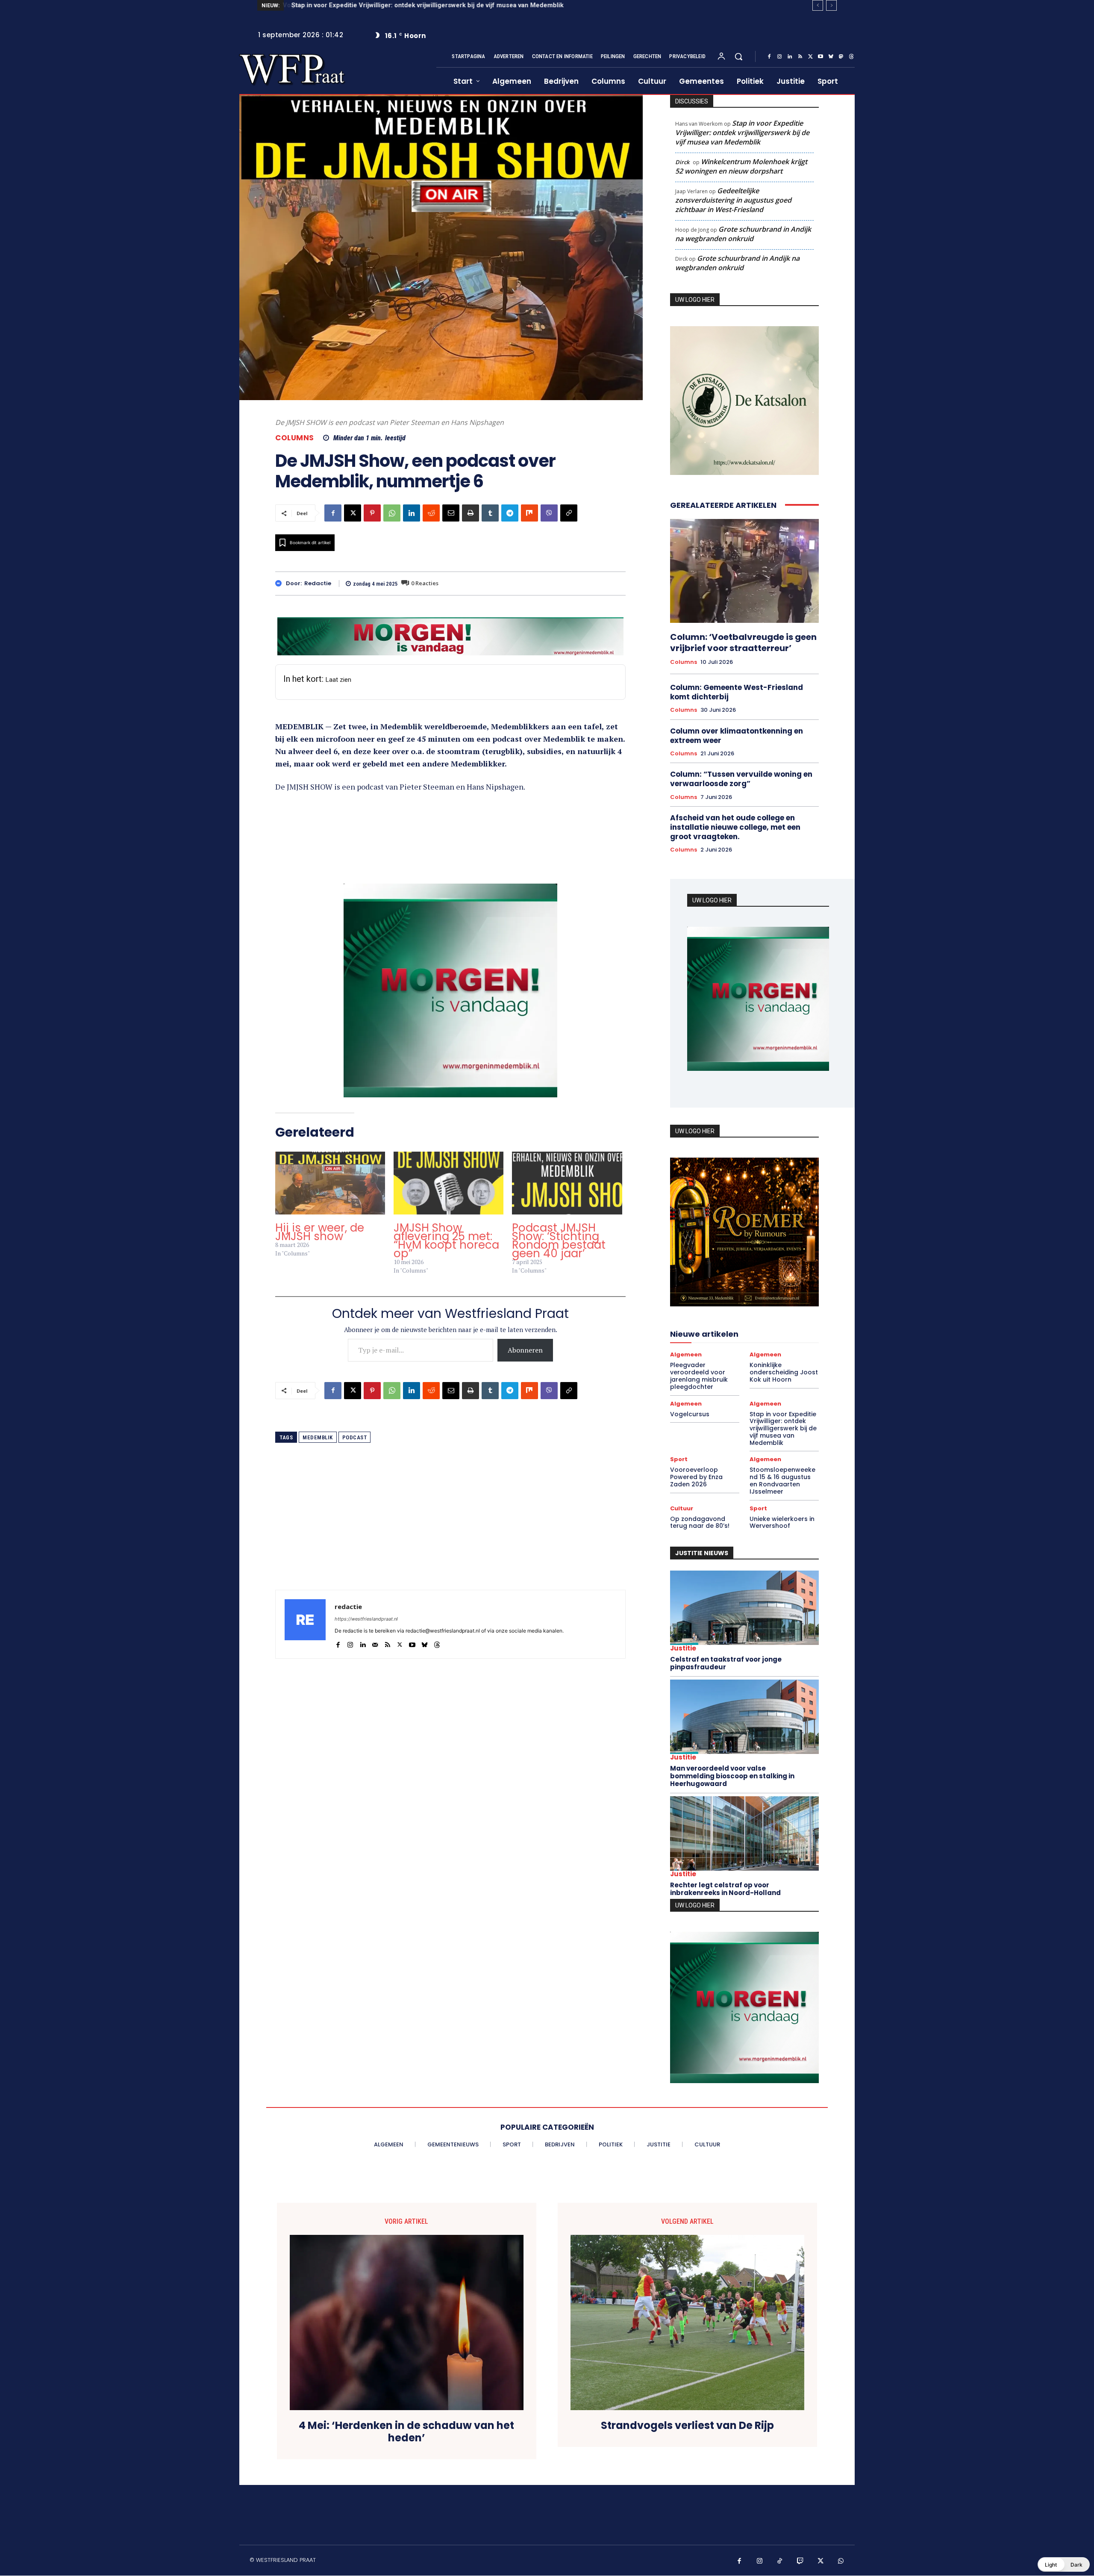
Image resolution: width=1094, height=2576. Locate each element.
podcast (355, 1437)
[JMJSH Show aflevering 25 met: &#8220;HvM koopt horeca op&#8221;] (448, 1183)
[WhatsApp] (392, 513)
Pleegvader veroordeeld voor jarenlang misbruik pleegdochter (699, 1376)
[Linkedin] (790, 57)
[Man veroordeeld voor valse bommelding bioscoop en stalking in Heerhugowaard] (744, 1717)
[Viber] (549, 513)
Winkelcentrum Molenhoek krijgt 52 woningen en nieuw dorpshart (741, 166)
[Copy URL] (569, 513)
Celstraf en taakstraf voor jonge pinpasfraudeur (726, 1664)
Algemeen (686, 1355)
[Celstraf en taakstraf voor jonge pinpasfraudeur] (744, 1608)
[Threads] (851, 57)
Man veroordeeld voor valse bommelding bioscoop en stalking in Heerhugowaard (732, 1776)
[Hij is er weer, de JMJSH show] (330, 1183)
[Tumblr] (490, 513)
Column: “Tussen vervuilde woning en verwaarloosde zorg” (741, 779)
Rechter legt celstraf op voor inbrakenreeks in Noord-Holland (725, 1889)
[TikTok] (780, 2559)
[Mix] (529, 513)
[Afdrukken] (471, 513)
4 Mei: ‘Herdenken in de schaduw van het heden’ (406, 2430)
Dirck (682, 162)
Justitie (683, 1649)
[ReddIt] (431, 513)
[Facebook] (769, 57)
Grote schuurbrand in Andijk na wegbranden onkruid (743, 234)
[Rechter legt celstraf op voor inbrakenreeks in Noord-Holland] (744, 1834)
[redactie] (281, 583)
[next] (831, 5)
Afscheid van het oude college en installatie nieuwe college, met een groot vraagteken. (735, 827)
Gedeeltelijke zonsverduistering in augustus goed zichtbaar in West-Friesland (733, 200)
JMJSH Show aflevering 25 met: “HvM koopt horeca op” (446, 1241)
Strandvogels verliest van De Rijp (687, 2424)
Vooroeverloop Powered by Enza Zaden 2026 (359, 5)
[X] (810, 57)
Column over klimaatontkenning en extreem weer (737, 736)
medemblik (318, 1437)
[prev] (818, 5)
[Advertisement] (450, 1530)
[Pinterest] (372, 513)
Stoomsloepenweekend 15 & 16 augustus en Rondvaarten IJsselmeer (782, 1481)
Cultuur (682, 1508)
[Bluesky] (831, 57)
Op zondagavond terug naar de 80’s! (700, 1522)
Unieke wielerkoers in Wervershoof (782, 1522)
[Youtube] (820, 57)
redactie (318, 584)
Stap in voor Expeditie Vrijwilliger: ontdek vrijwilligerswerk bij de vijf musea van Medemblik (742, 133)
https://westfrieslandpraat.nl (366, 1619)
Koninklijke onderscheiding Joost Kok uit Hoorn (784, 1373)
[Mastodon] (841, 57)
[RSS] (800, 57)
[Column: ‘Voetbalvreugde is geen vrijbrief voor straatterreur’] (744, 571)
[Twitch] (800, 2559)
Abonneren (525, 1350)
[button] (738, 56)
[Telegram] (510, 513)
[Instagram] (779, 57)
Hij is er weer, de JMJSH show (320, 1232)
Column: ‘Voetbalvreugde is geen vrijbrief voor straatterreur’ (743, 643)
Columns (295, 438)
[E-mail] (451, 513)
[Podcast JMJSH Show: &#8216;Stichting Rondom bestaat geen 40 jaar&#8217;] (567, 1183)
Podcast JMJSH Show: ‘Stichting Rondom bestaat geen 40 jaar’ (559, 1241)
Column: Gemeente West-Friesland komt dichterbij (737, 692)
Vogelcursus (690, 1414)
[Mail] (375, 1643)
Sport (679, 1460)
